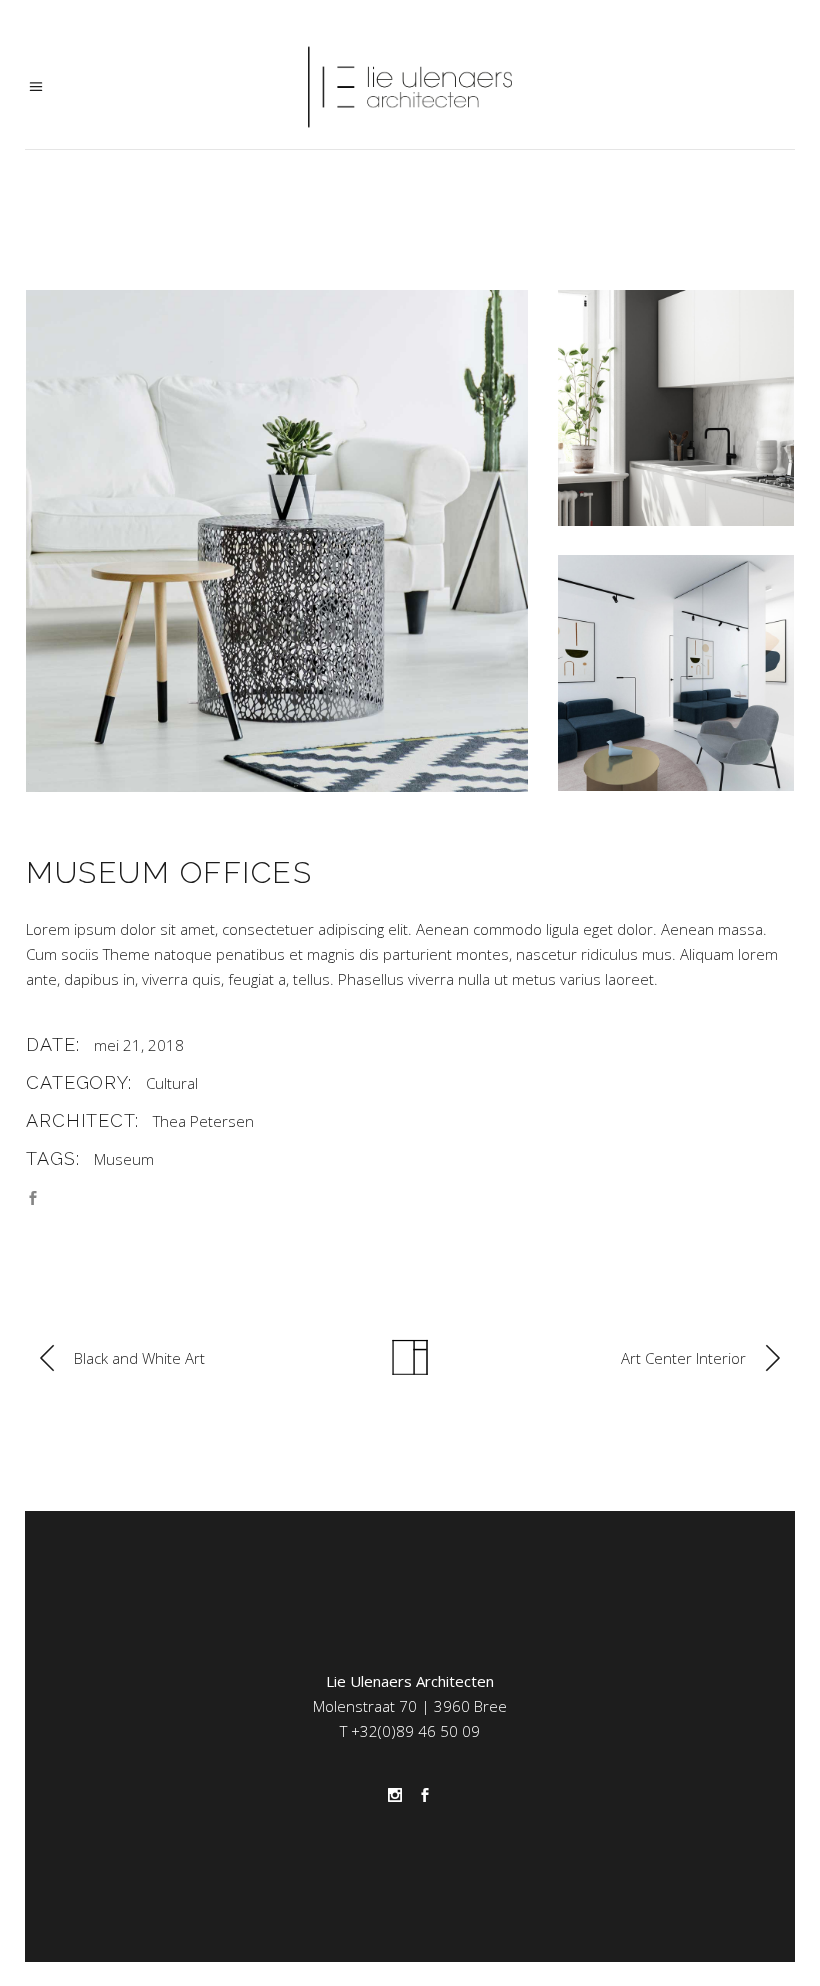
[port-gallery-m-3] (676, 673)
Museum (124, 1159)
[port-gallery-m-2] (676, 408)
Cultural (172, 1083)
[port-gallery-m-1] (277, 541)
